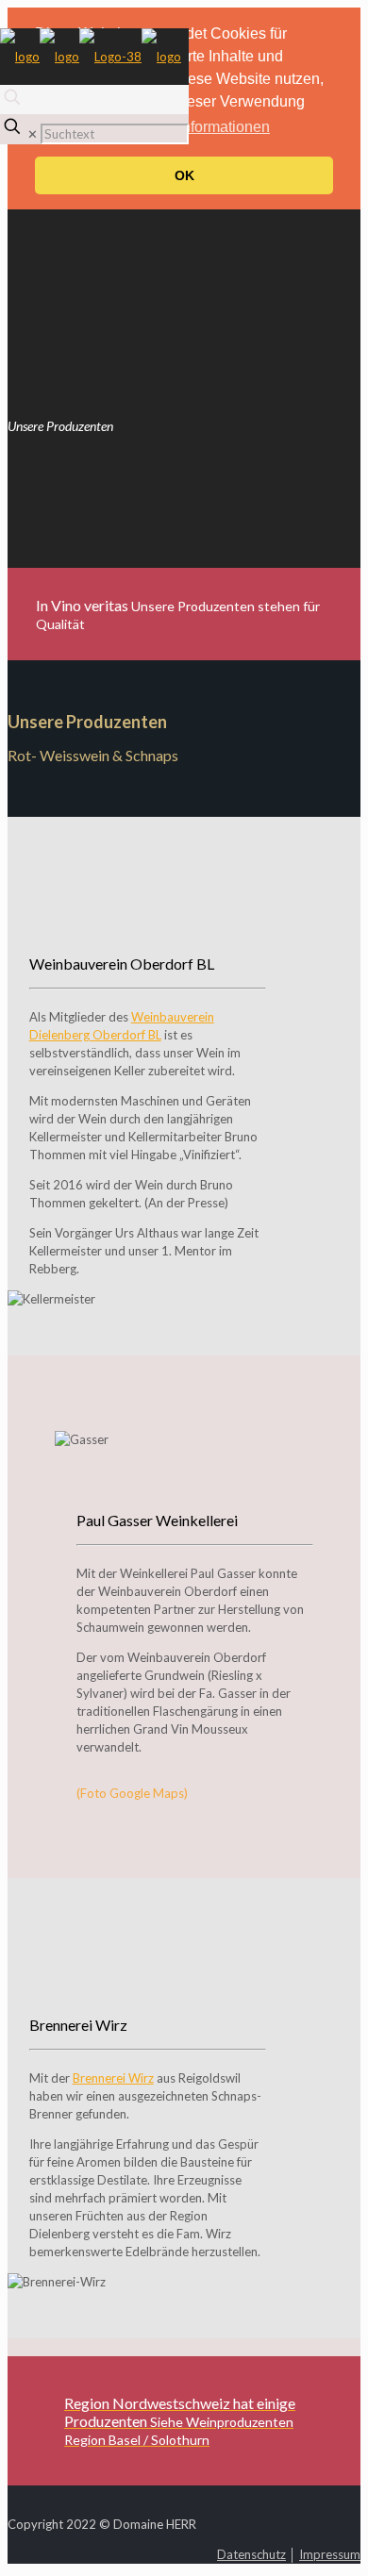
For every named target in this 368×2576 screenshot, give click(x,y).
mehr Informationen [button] (205, 127)
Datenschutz (251, 2554)
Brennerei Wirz (113, 2078)
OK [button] (184, 175)
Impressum (330, 2554)
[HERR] (91, 57)
